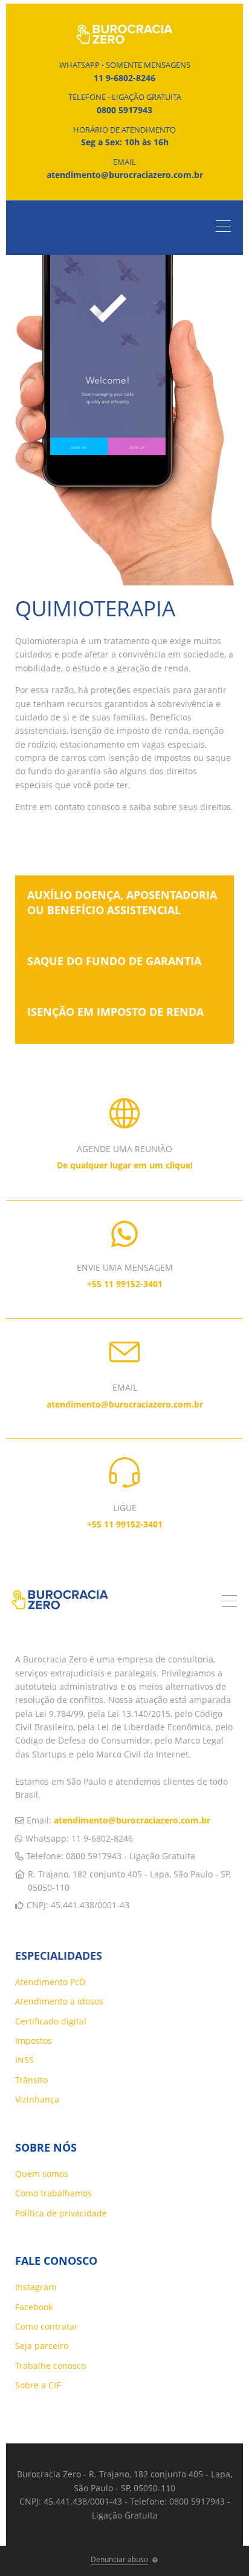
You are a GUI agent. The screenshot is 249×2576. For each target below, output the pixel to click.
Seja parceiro (42, 2346)
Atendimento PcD (50, 1982)
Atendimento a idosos (59, 2001)
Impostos (34, 2041)
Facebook (34, 2307)
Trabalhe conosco (50, 2366)
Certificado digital (51, 2021)
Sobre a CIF (38, 2385)
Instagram (36, 2287)
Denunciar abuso (119, 2559)
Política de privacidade (61, 2213)
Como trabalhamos (53, 2193)
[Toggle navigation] (226, 228)
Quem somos (42, 2174)
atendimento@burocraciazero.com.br (132, 1820)
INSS (24, 2060)
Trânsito (31, 2080)
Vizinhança (37, 2099)
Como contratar (47, 2326)
